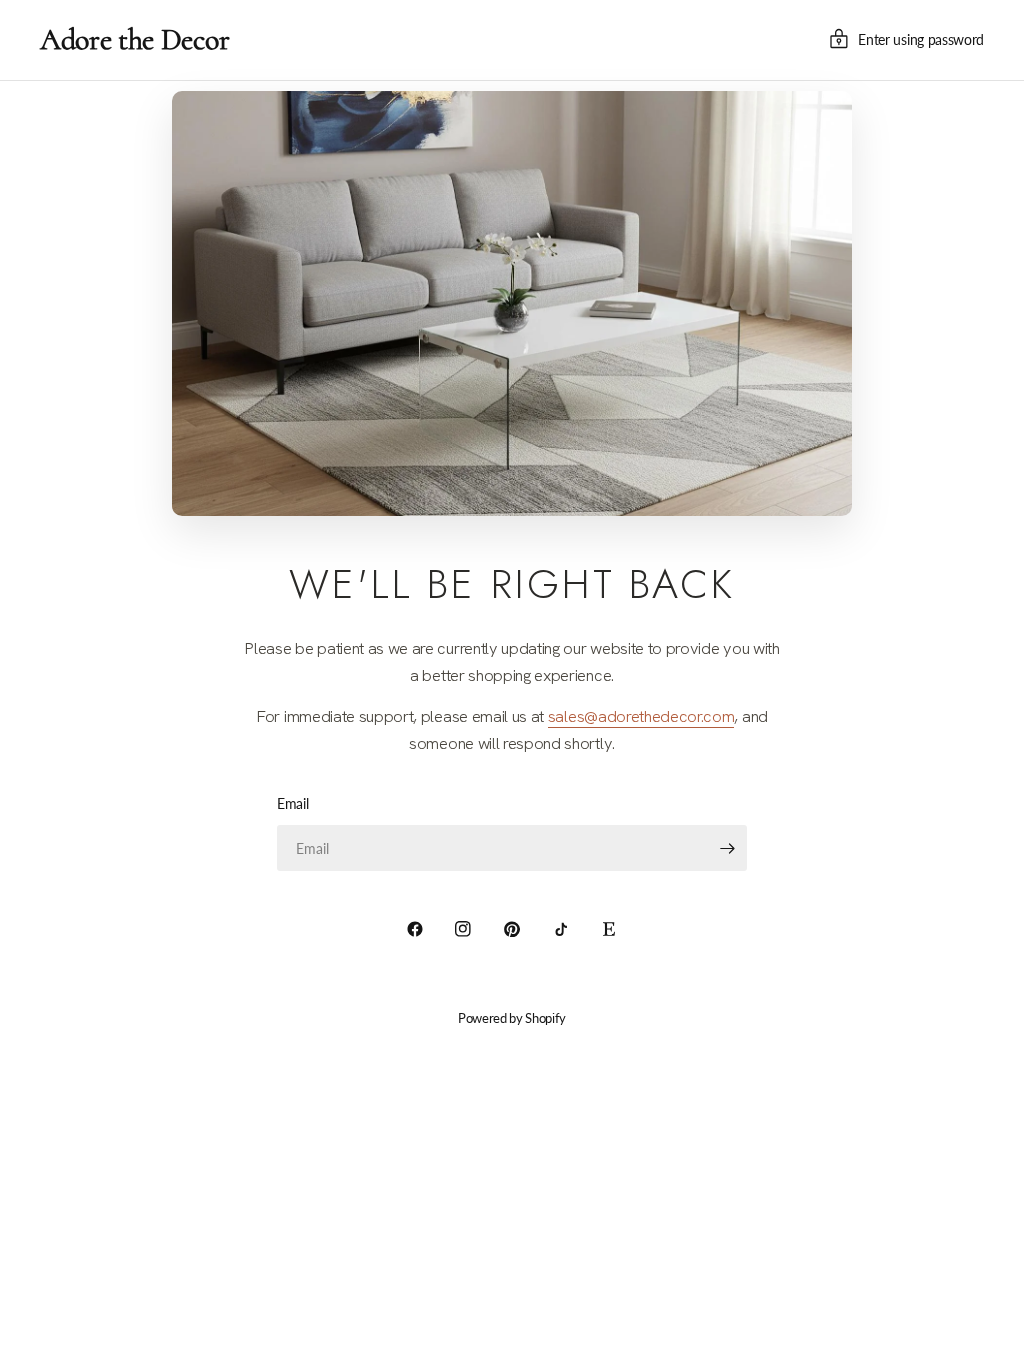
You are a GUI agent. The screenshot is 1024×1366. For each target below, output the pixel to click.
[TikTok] (561, 929)
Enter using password (921, 39)
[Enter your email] (727, 848)
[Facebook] (415, 929)
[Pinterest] (512, 929)
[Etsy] (609, 929)
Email (292, 803)
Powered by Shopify (512, 1018)
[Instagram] (463, 929)
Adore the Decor (134, 40)
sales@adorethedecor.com (641, 716)
